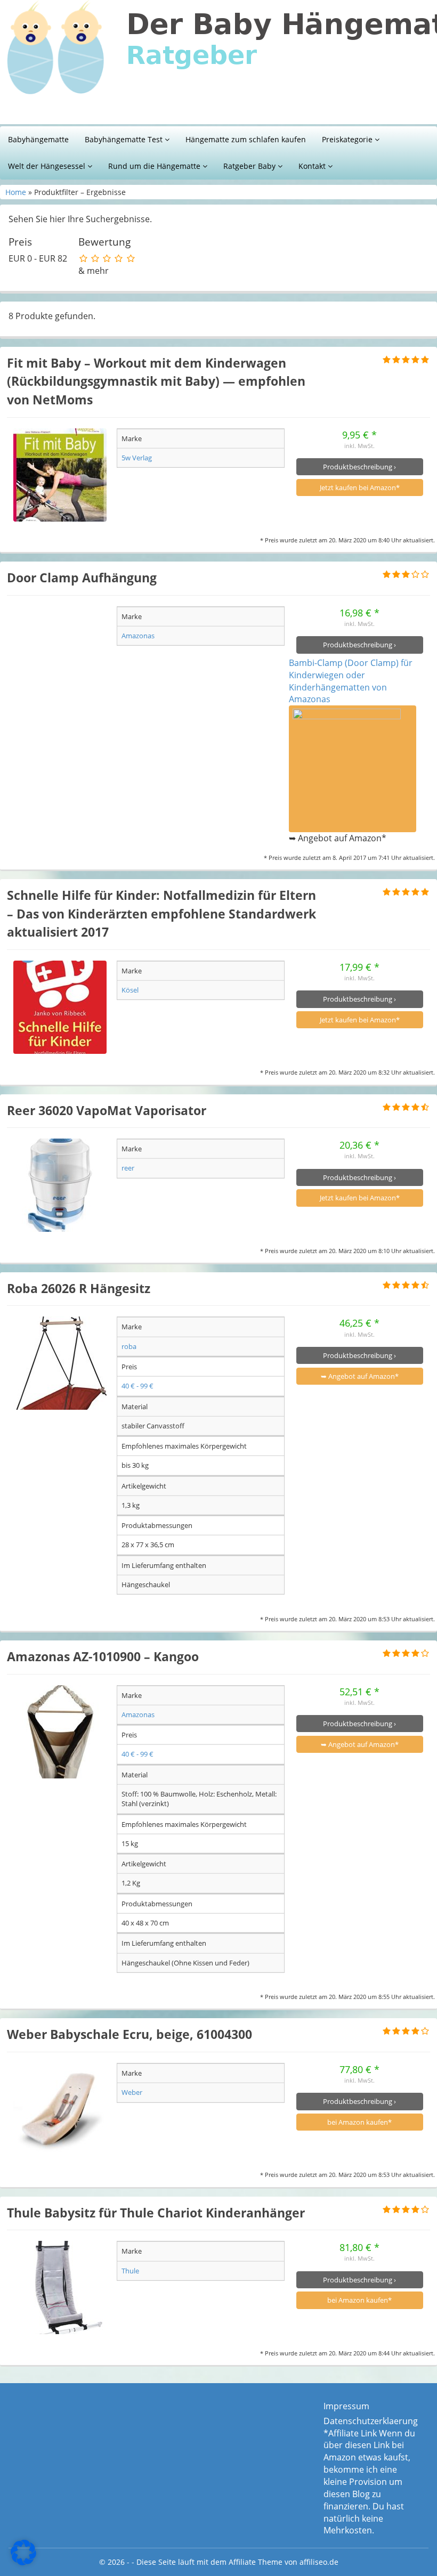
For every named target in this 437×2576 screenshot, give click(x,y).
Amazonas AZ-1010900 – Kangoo (103, 1656)
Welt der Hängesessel (48, 166)
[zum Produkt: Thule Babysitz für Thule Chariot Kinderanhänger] (60, 2287)
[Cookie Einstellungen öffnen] (23, 2562)
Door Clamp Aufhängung (82, 578)
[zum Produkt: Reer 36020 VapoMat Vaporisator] (60, 1185)
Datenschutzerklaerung (371, 2421)
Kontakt (313, 166)
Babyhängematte (38, 139)
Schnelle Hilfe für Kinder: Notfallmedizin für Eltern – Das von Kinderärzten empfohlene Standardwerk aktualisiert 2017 (161, 913)
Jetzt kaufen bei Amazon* (360, 487)
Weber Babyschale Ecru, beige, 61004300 (130, 2034)
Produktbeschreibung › (359, 467)
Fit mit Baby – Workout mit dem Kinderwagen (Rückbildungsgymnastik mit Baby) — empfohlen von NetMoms (156, 381)
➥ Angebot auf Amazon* (360, 1376)
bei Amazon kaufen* (359, 2122)
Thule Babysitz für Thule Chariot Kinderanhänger (156, 2213)
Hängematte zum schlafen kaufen (246, 139)
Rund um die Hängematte (155, 166)
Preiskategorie (348, 139)
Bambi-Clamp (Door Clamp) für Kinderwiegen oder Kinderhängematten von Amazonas (351, 681)
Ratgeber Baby (250, 166)
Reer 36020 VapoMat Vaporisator (107, 1110)
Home (16, 192)
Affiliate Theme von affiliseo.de (284, 2562)
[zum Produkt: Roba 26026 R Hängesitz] (60, 1363)
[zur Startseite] (218, 62)
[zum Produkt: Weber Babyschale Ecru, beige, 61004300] (60, 2110)
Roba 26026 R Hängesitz (79, 1288)
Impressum (346, 2406)
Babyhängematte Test (125, 139)
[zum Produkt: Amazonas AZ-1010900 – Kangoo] (60, 1732)
